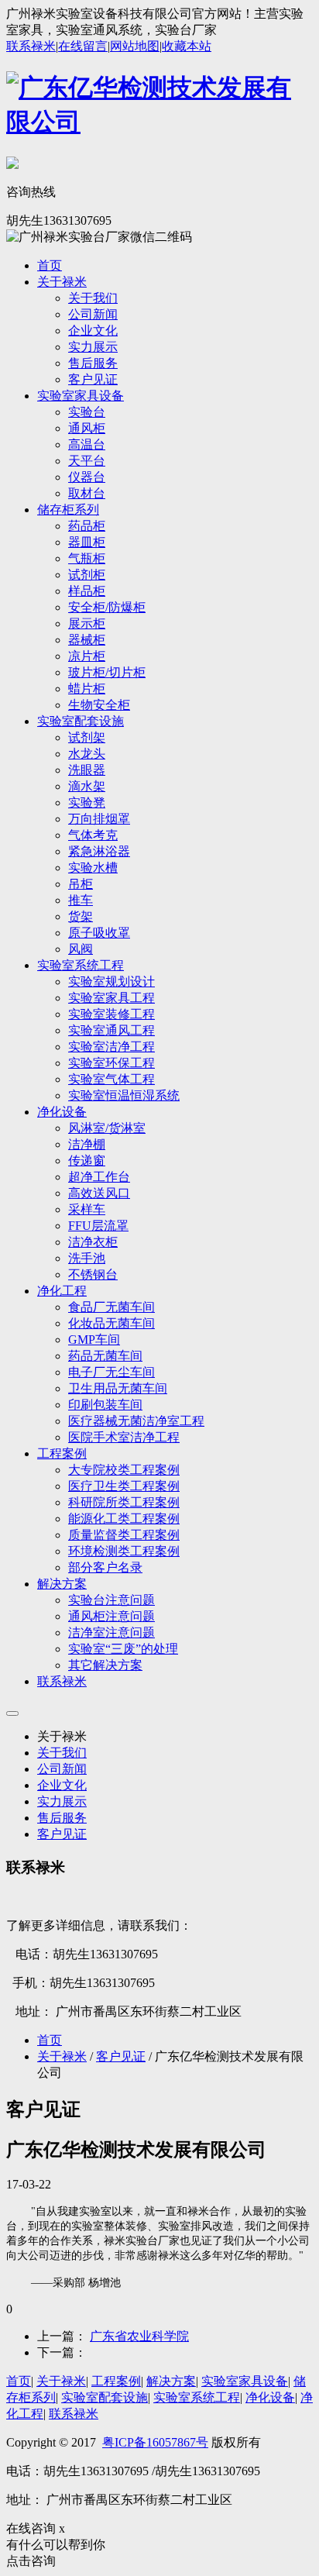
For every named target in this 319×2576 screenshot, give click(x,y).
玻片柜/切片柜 (107, 672)
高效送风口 (99, 1193)
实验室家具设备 (81, 396)
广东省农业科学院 (139, 2336)
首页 (50, 265)
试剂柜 (87, 575)
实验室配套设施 (81, 721)
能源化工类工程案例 (124, 1519)
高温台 (87, 444)
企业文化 (93, 331)
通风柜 (87, 428)
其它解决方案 (105, 1665)
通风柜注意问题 (111, 1616)
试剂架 (87, 737)
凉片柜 (87, 656)
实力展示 (93, 347)
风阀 (81, 949)
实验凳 (87, 802)
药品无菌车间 (105, 1356)
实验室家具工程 (111, 998)
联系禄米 (31, 46)
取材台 (87, 493)
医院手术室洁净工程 (124, 1437)
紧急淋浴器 (99, 851)
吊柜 (81, 884)
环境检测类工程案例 (124, 1551)
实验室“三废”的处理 (123, 1649)
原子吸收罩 (99, 933)
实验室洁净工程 (111, 1047)
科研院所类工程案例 (124, 1502)
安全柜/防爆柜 (107, 607)
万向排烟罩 (99, 819)
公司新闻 (93, 314)
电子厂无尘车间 (111, 1372)
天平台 (87, 461)
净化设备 (62, 1112)
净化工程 (62, 1291)
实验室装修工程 (111, 1014)
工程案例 (62, 1453)
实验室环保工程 (111, 1063)
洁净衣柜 (93, 1242)
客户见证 (93, 379)
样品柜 (87, 591)
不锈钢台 (93, 1274)
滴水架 (87, 786)
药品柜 (87, 526)
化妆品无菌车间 (111, 1323)
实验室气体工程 (111, 1079)
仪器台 (87, 477)
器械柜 (87, 640)
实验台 (87, 412)
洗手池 (87, 1258)
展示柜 (87, 623)
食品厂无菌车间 (111, 1307)
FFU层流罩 (98, 1226)
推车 (81, 900)
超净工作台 (99, 1177)
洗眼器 (87, 770)
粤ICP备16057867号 (155, 2442)
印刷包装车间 (105, 1405)
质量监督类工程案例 (124, 1535)
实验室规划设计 (111, 981)
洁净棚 (87, 1144)
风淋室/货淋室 (107, 1128)
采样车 (87, 1209)
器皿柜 (87, 542)
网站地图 (135, 46)
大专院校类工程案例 (124, 1470)
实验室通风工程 (111, 1030)
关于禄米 (62, 282)
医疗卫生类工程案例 (124, 1486)
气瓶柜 (87, 558)
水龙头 (87, 754)
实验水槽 (93, 868)
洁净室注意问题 (111, 1632)
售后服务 (93, 363)
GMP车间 (94, 1340)
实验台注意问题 (111, 1600)
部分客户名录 (105, 1567)
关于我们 (93, 298)
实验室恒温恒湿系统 (124, 1095)
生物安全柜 (99, 705)
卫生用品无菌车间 (118, 1388)
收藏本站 (187, 46)
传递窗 (87, 1161)
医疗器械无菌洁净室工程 (136, 1421)
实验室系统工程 (81, 965)
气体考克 (93, 835)
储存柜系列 (68, 510)
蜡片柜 (87, 689)
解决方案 (62, 1584)
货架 (81, 916)
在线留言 (83, 46)
